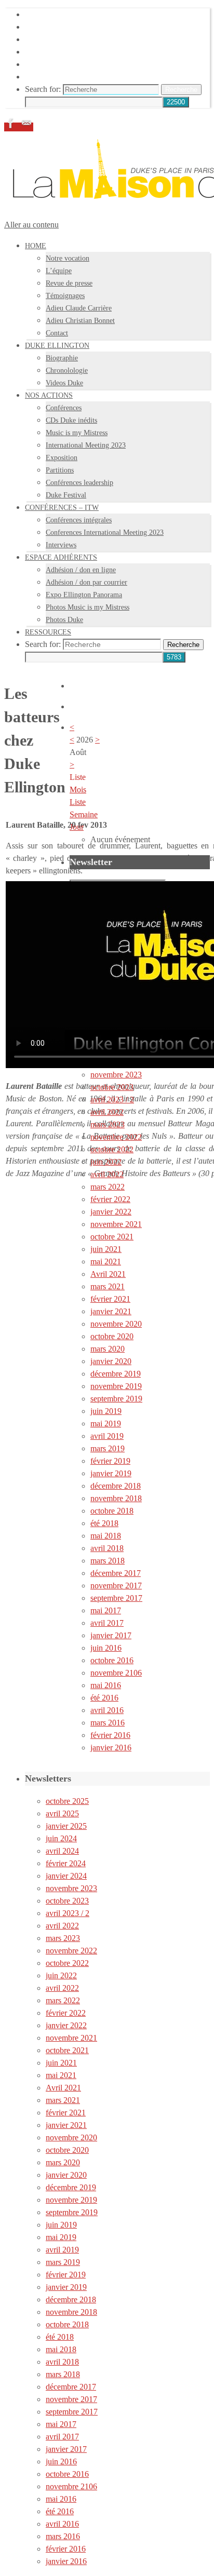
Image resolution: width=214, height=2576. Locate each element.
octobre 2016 (112, 1660)
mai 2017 (106, 1610)
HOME (37, 14)
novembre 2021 (116, 1224)
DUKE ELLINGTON (62, 27)
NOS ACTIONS (53, 39)
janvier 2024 (66, 1876)
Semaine (84, 814)
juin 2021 (106, 1249)
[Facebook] (12, 127)
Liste (78, 802)
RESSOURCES (52, 77)
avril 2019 (107, 1436)
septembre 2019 (116, 1399)
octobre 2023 (112, 1087)
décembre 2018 (116, 1486)
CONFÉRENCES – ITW (67, 52)
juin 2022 (106, 1162)
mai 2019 (106, 1424)
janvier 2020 (111, 1361)
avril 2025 (62, 1813)
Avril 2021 (108, 1274)
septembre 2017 (116, 1598)
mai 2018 (106, 1536)
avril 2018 (107, 1548)
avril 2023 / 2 (112, 1100)
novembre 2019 (116, 1386)
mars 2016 (108, 1723)
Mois (78, 790)
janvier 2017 (111, 1635)
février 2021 (110, 1299)
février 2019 (110, 1461)
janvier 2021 (111, 1311)
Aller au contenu (31, 225)
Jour (77, 827)
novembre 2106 (116, 1673)
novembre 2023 (116, 1075)
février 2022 (110, 1199)
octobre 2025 (67, 1801)
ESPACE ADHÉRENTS (67, 64)
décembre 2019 (116, 1374)
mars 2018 (108, 1561)
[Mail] (26, 127)
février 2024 (66, 1863)
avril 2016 (107, 1710)
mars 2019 (108, 1448)
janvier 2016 (111, 1748)
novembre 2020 (116, 1324)
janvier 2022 (111, 1212)
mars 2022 (108, 1187)
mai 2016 (106, 1685)
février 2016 (110, 1735)
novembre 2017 (116, 1586)
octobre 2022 (112, 1149)
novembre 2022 (116, 1137)
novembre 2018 (116, 1498)
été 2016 (104, 1698)
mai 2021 (106, 1262)
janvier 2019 (111, 1473)
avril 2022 (107, 1112)
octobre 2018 (112, 1511)
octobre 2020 (112, 1336)
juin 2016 (106, 1648)
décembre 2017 (116, 1573)
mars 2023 (108, 1124)
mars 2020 (108, 1349)
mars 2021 (108, 1286)
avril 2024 (62, 1851)
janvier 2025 (66, 1826)
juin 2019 (106, 1411)
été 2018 (104, 1523)
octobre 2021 (112, 1237)
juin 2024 (61, 1838)
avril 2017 (107, 1623)
